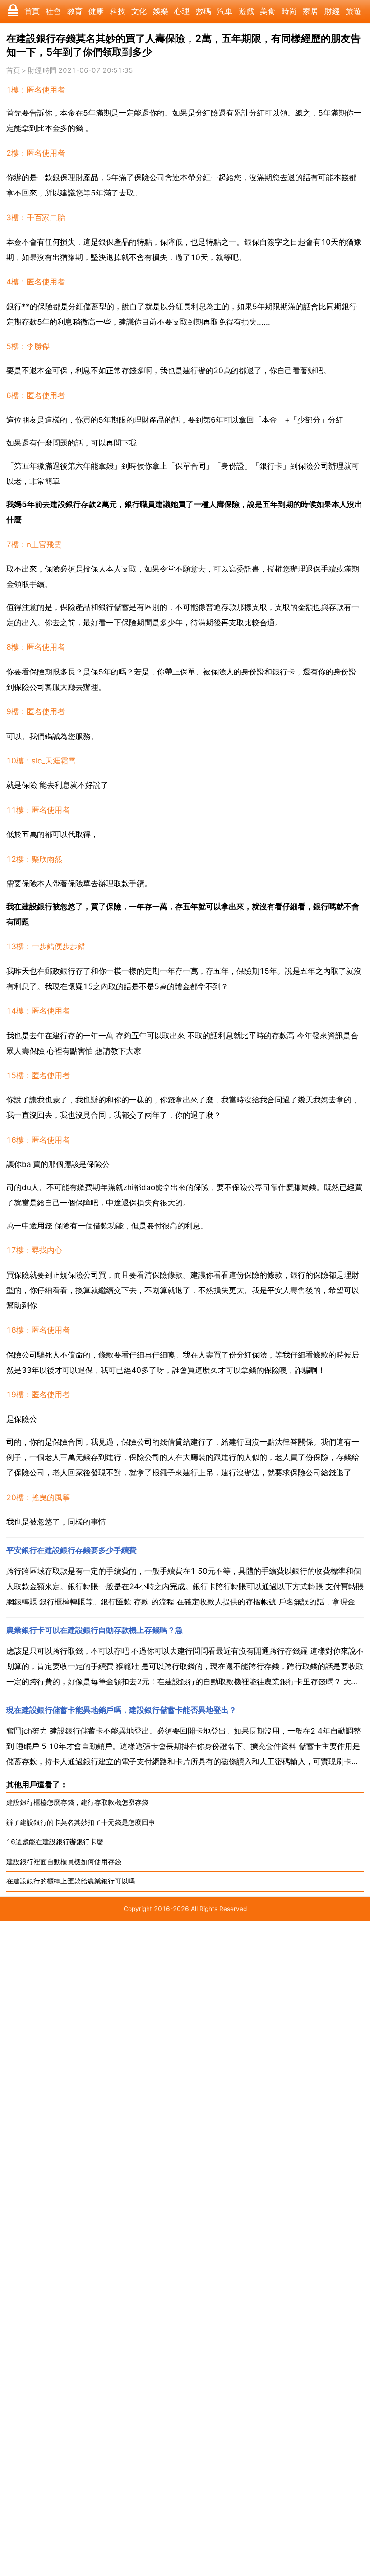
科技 (118, 11)
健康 (96, 11)
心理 (182, 11)
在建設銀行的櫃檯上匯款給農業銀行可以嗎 (71, 1881)
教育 (75, 11)
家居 (310, 11)
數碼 (203, 11)
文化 (139, 11)
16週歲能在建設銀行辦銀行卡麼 (55, 1842)
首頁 (32, 11)
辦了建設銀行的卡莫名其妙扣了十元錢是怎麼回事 (81, 1822)
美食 (268, 11)
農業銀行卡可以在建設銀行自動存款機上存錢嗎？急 (95, 1630)
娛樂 (161, 11)
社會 (53, 11)
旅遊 (353, 11)
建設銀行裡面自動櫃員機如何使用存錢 (64, 1862)
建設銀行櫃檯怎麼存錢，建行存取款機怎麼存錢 (77, 1802)
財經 (332, 11)
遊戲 (246, 11)
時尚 (289, 11)
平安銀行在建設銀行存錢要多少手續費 (72, 1550)
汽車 (225, 11)
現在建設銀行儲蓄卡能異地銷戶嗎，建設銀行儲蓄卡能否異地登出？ (121, 1710)
